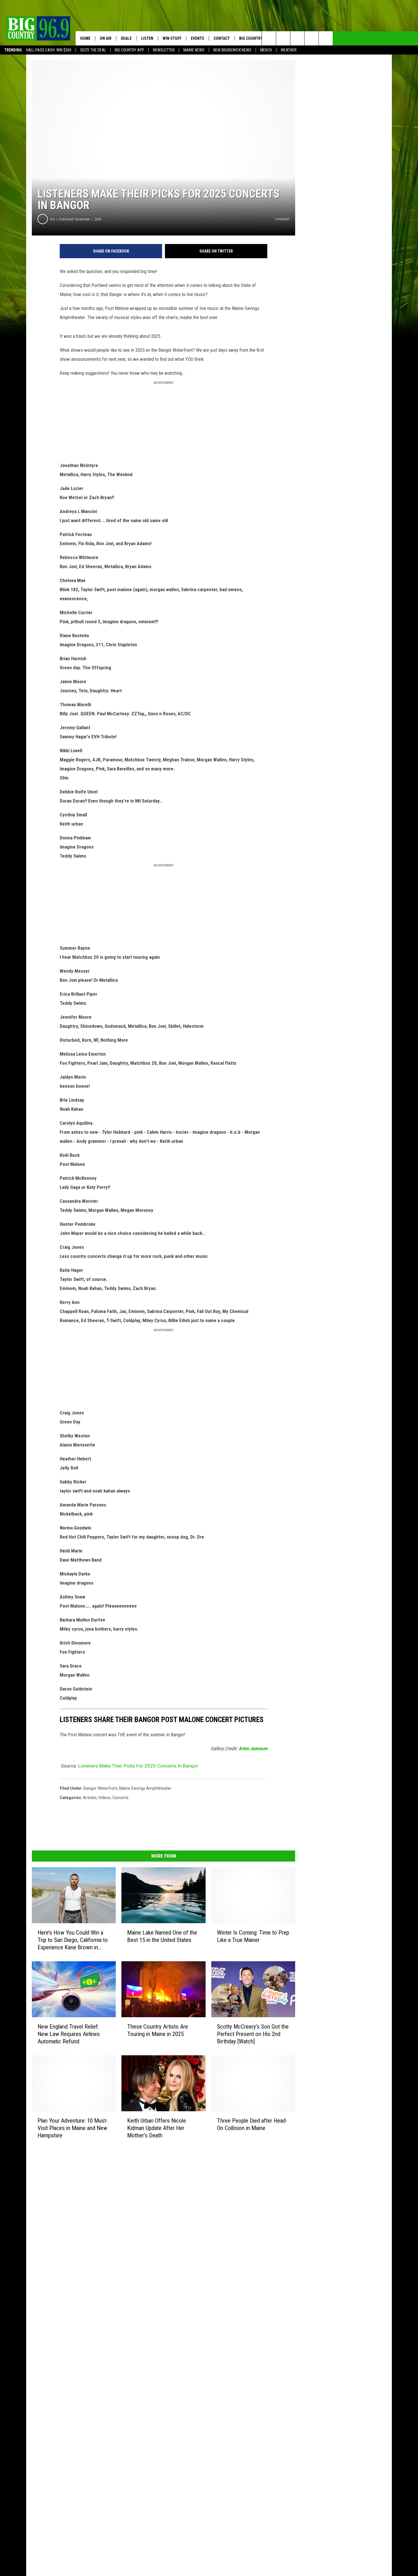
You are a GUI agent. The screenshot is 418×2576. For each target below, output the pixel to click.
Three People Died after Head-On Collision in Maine (252, 2124)
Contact (222, 38)
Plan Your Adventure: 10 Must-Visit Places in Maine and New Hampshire (73, 2128)
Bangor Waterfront (101, 1788)
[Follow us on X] (312, 38)
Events (197, 38)
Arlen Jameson (253, 1748)
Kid (52, 219)
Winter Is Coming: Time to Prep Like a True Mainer (253, 1936)
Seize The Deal (93, 50)
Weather (289, 50)
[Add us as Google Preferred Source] (283, 38)
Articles (90, 1798)
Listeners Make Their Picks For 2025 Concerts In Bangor (138, 1766)
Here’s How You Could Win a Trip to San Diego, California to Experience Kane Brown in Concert (73, 1940)
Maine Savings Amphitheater (145, 1788)
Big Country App (130, 50)
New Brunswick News (232, 50)
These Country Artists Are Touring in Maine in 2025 (158, 2030)
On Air (106, 38)
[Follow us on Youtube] (326, 38)
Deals (126, 38)
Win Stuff (172, 38)
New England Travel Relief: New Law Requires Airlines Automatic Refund (69, 2034)
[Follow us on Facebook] (297, 38)
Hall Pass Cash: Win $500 (49, 50)
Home (85, 38)
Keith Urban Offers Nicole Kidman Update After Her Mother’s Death (157, 2128)
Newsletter (164, 50)
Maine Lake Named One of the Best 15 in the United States (162, 1936)
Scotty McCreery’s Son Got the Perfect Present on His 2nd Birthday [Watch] (253, 2034)
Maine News (194, 50)
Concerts (120, 1798)
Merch (266, 50)
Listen (147, 38)
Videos (104, 1798)
